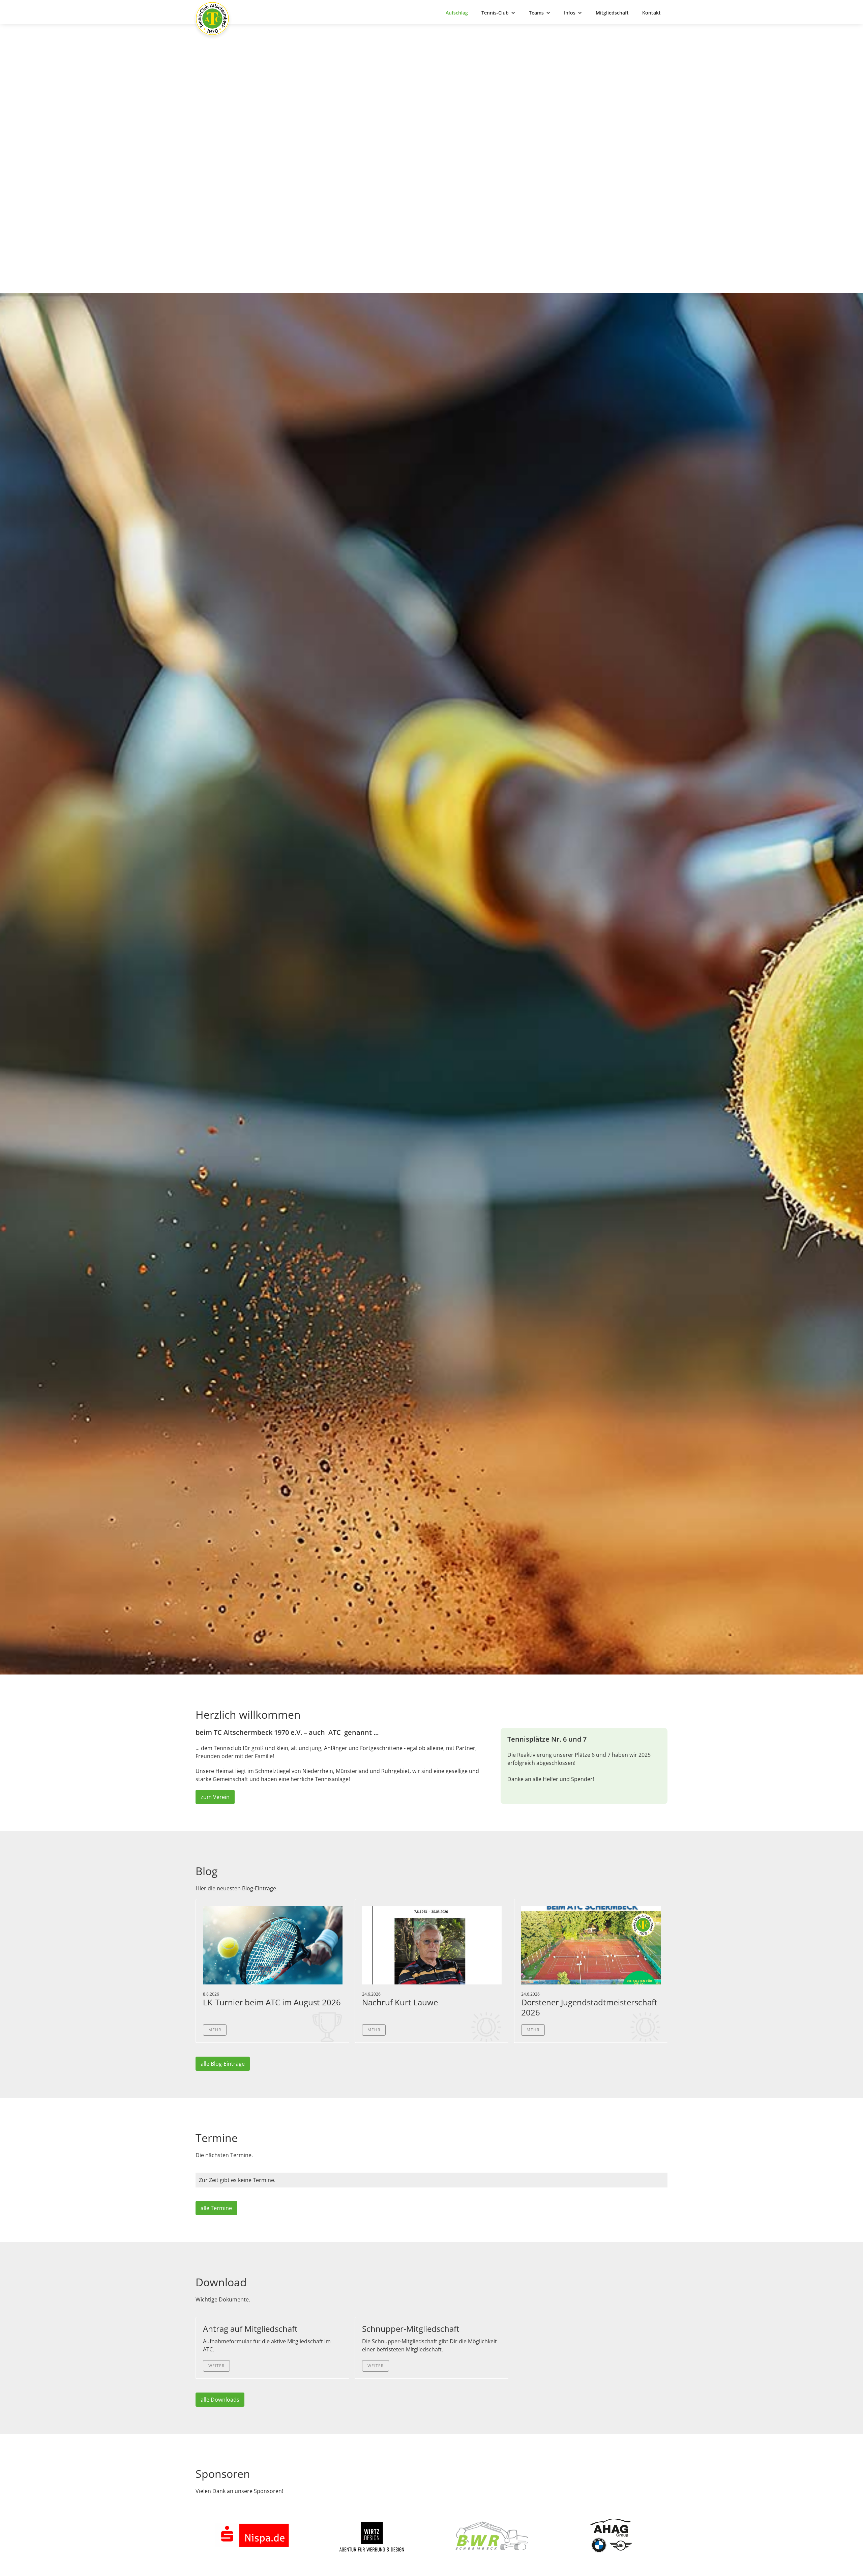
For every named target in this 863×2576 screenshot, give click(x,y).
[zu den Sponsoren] (252, 2536)
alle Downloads (220, 2400)
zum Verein (215, 1797)
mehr (215, 2030)
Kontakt (651, 13)
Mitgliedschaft (612, 13)
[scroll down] (431, 1650)
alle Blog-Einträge (223, 2064)
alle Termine (216, 2208)
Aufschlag (457, 13)
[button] (498, 13)
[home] (212, 19)
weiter (216, 2366)
